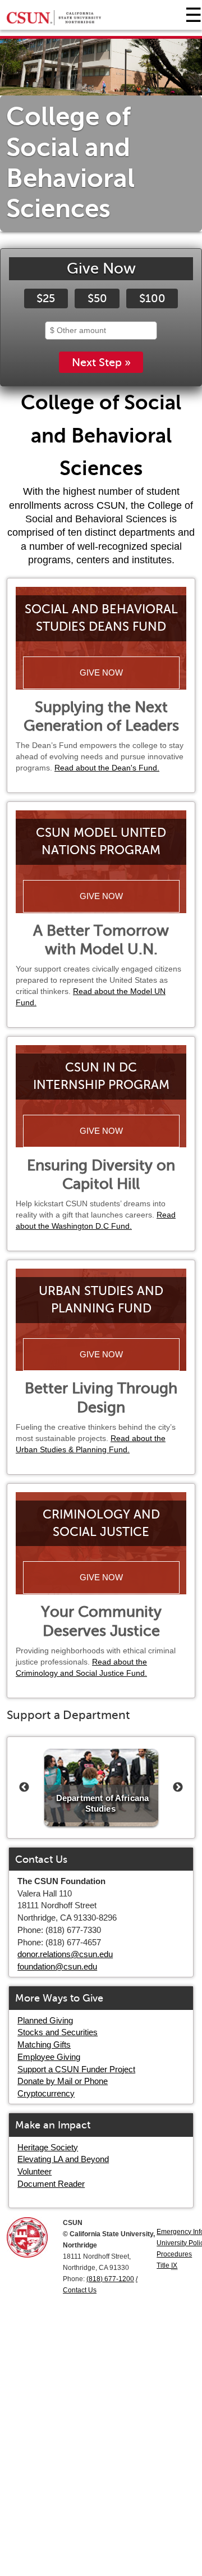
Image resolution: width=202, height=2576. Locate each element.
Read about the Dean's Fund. (107, 768)
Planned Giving (45, 2020)
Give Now (101, 673)
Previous (24, 1788)
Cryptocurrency (46, 2093)
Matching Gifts (44, 2044)
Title (167, 2265)
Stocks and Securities (58, 2032)
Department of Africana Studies (102, 1803)
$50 (97, 298)
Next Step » (101, 362)
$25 (46, 298)
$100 (152, 298)
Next (178, 1788)
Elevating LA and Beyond (63, 2159)
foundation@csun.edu (57, 1966)
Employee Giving (49, 2057)
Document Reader (51, 2184)
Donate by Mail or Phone (63, 2081)
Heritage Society (48, 2147)
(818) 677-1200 (110, 2279)
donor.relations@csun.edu (65, 1954)
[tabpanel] (101, 135)
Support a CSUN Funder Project (76, 2069)
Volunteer (35, 2171)
